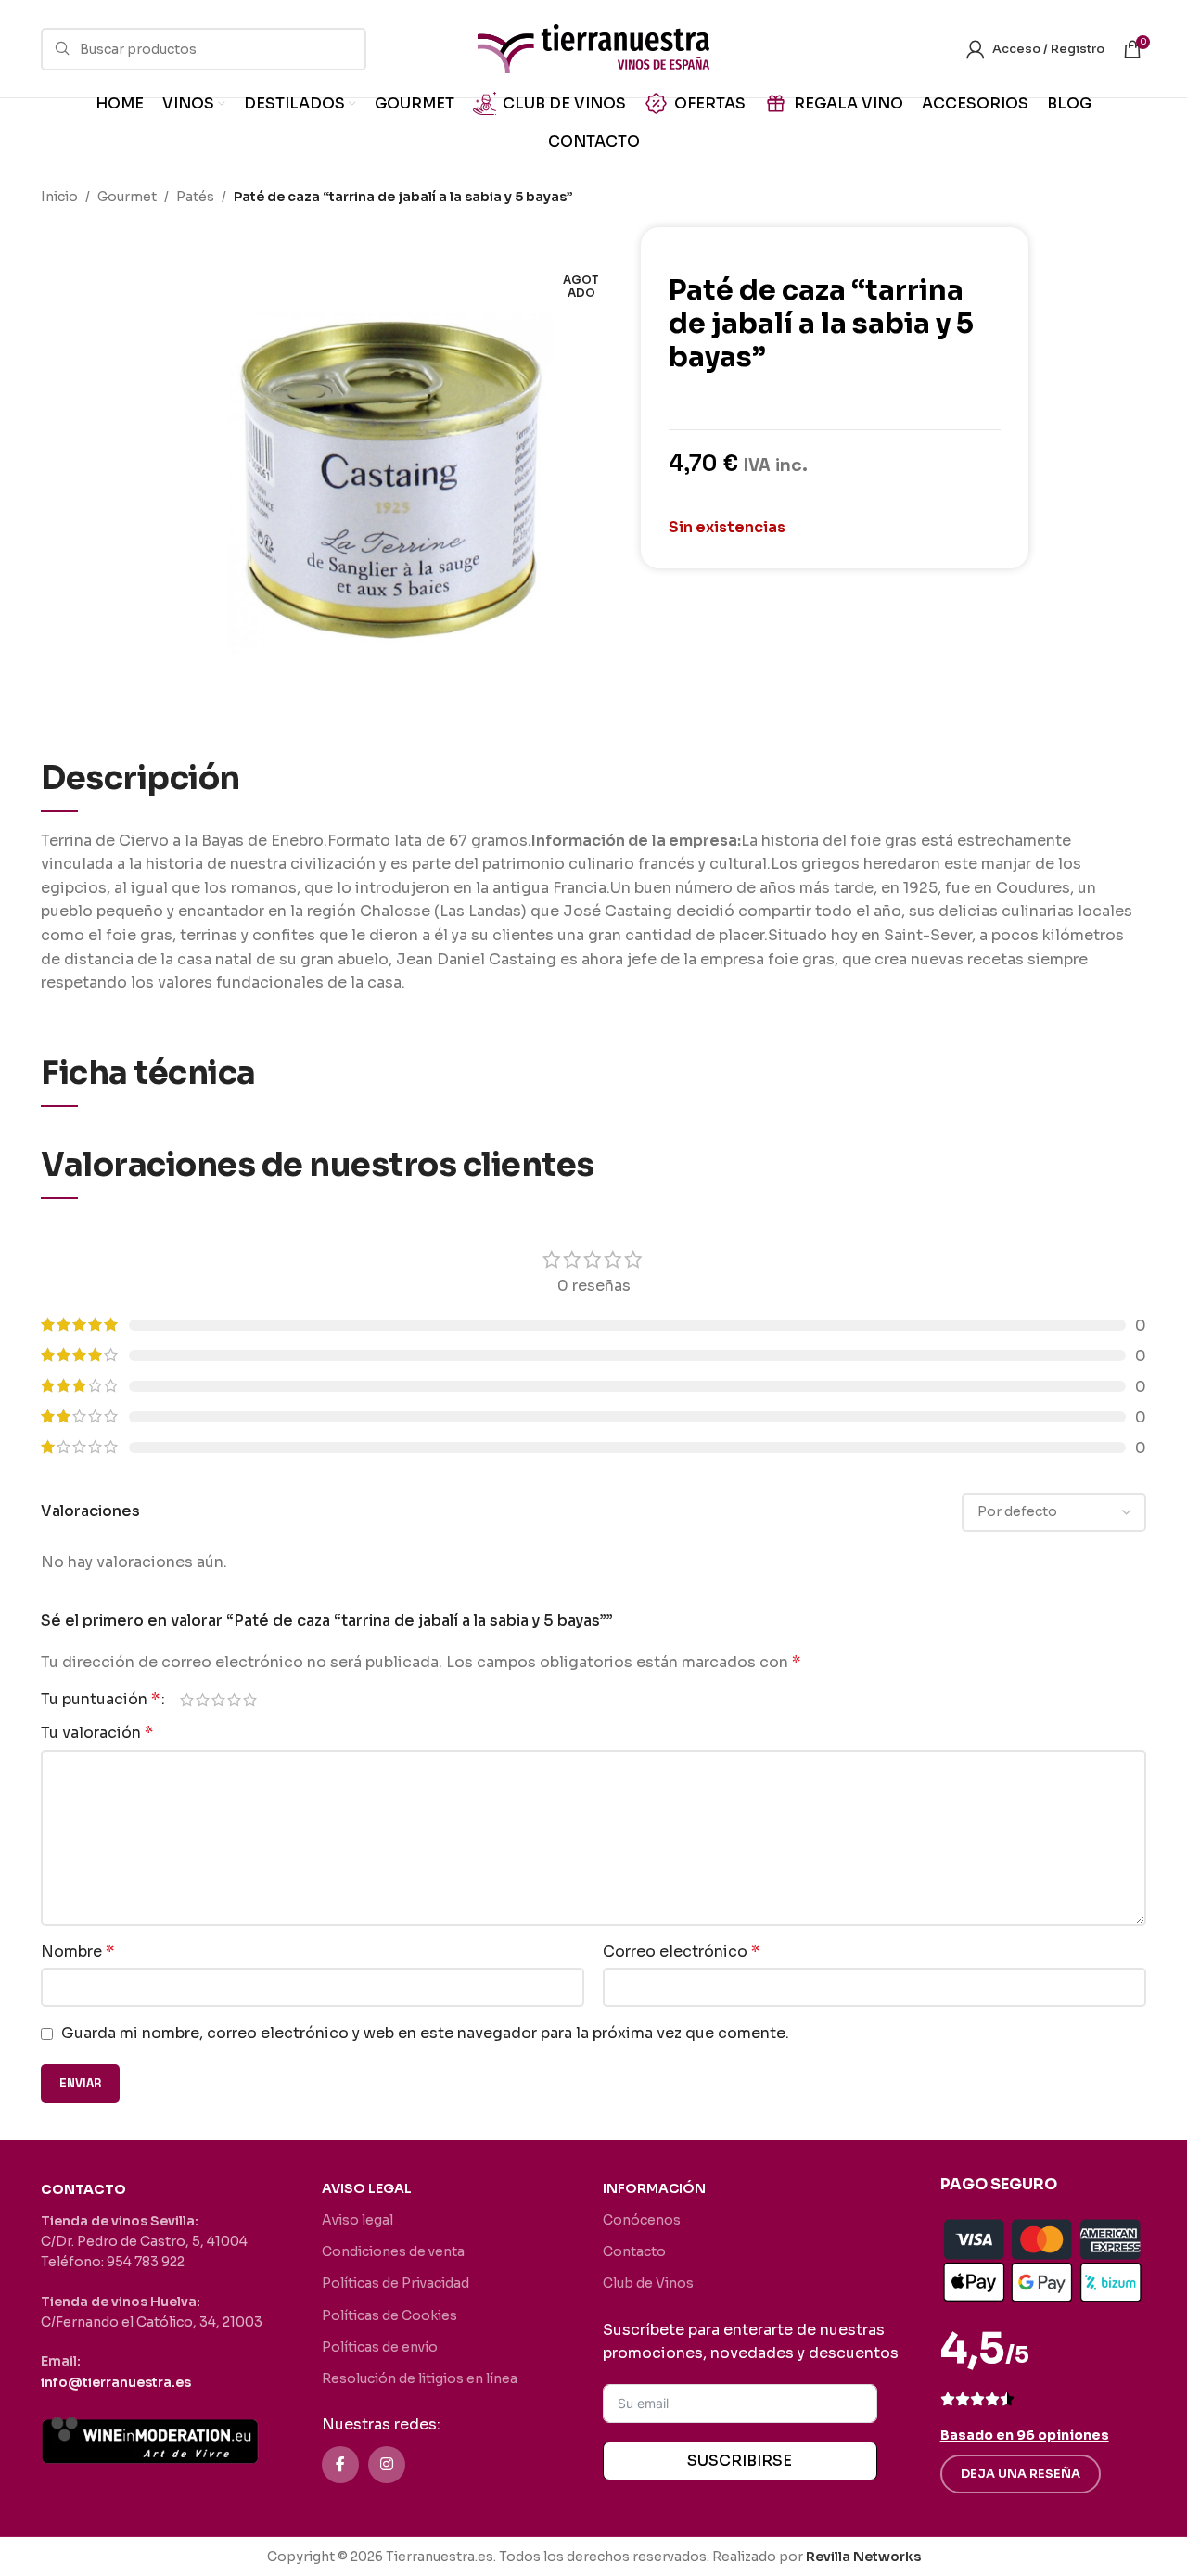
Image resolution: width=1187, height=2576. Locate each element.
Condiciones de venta (393, 2251)
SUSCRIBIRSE (740, 2461)
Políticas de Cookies (389, 2315)
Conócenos (642, 2220)
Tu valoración (97, 1733)
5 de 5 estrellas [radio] (250, 1700)
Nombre (77, 1951)
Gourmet (127, 197)
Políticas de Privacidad (396, 2283)
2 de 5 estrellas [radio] (203, 1700)
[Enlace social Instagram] (387, 2465)
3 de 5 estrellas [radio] (218, 1700)
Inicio (59, 197)
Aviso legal (357, 2220)
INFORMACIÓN (654, 2188)
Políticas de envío (380, 2347)
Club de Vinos (648, 2283)
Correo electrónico (681, 1951)
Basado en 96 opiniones (1025, 2435)
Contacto (634, 2251)
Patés (195, 197)
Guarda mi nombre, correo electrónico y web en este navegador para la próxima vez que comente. (425, 2033)
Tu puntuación (100, 1700)
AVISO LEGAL (367, 2188)
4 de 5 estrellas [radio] (234, 1700)
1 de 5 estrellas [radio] (187, 1700)
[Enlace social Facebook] (340, 2465)
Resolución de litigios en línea (420, 2378)
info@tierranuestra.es (116, 2382)
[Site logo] (593, 48)
